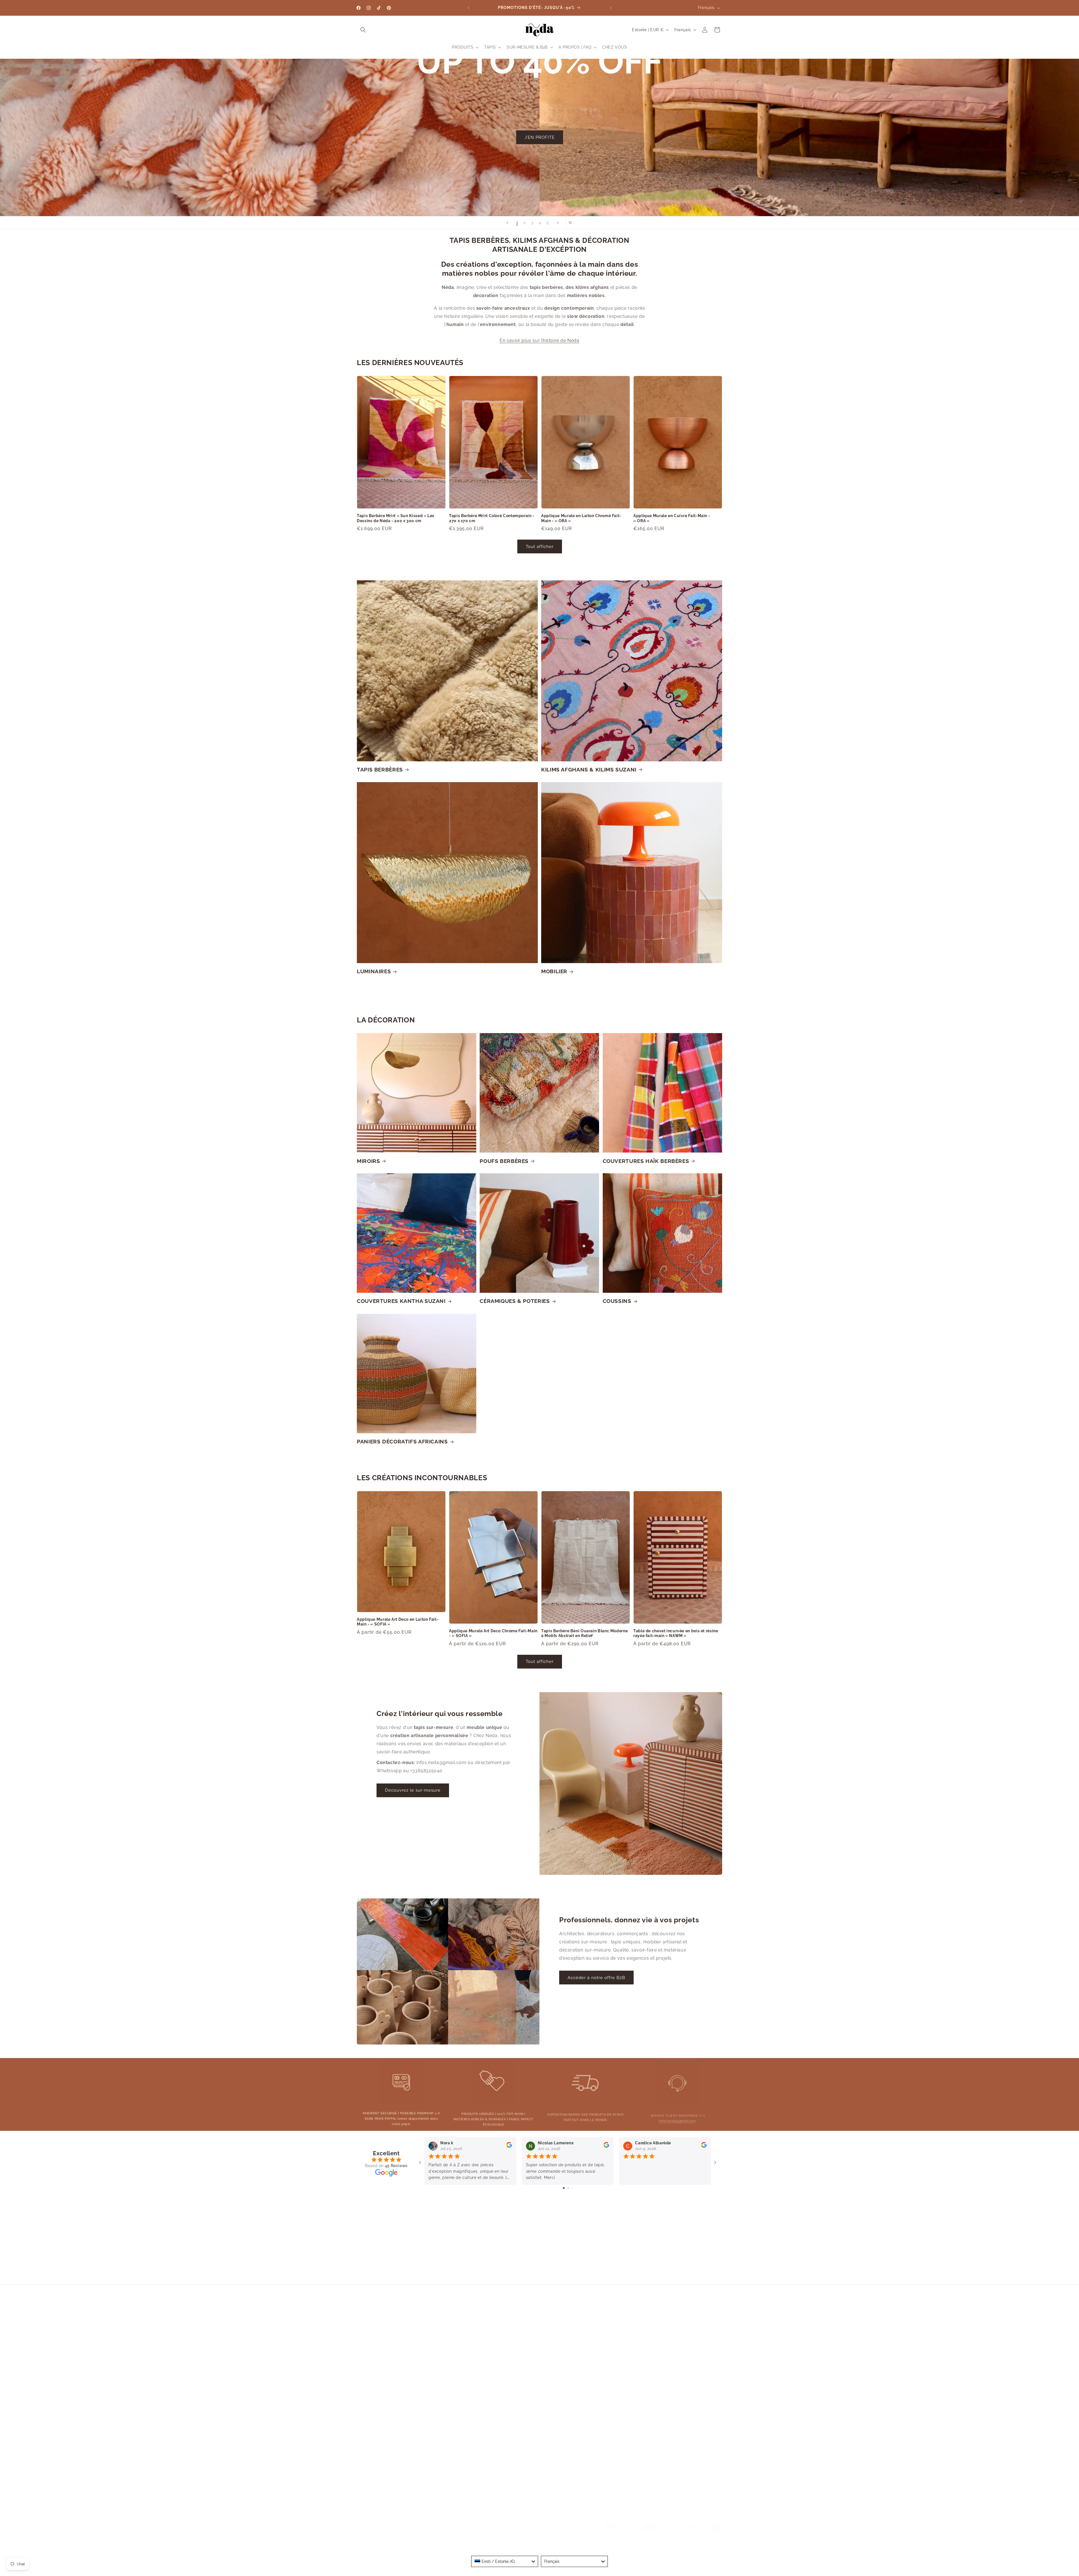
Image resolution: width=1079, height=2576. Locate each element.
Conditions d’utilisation (583, 2544)
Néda (380, 2544)
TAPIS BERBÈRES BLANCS (676, 2317)
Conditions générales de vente (698, 2544)
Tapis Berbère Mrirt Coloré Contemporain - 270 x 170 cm (492, 518)
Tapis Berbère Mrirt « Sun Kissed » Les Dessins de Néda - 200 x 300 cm (396, 518)
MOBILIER (554, 971)
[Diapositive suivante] (558, 223)
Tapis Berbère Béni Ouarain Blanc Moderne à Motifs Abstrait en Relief (584, 1633)
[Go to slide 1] (564, 2188)
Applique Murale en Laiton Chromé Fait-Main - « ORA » (581, 518)
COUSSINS (617, 1301)
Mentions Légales (583, 2326)
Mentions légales (709, 2549)
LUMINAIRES (374, 971)
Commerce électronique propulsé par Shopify (422, 2544)
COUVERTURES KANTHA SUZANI (401, 1301)
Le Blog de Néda (584, 2336)
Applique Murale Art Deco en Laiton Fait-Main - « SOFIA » (398, 1622)
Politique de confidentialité (538, 2544)
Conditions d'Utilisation (583, 2317)
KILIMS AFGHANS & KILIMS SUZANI (589, 769)
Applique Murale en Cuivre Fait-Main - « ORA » (672, 518)
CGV (584, 2306)
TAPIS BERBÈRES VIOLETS (675, 2405)
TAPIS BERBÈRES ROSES (676, 2346)
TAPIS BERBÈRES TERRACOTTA (676, 2386)
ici (421, 2388)
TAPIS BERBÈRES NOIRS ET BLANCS (676, 2415)
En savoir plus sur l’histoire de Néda (539, 340)
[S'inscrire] (584, 2263)
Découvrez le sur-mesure (413, 1790)
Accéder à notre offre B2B (596, 1978)
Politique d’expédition (624, 2544)
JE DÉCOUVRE (539, 145)
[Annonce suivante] (611, 8)
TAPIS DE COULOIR (678, 2455)
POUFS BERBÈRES (504, 1161)
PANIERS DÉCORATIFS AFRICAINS (402, 1441)
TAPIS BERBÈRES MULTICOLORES (675, 2425)
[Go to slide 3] (572, 2188)
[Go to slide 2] (568, 2188)
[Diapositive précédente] (507, 223)
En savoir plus (420, 2347)
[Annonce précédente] (468, 8)
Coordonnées (657, 2544)
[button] (363, 30)
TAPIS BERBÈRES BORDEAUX (676, 2366)
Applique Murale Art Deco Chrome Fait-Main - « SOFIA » (493, 1633)
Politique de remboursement (488, 2544)
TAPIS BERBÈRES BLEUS (676, 2336)
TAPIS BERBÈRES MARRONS (676, 2356)
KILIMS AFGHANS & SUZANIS (675, 2306)
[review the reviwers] (509, 2146)
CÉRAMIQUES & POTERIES (515, 1301)
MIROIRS (368, 1161)
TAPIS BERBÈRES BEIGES (676, 2326)
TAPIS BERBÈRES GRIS (675, 2445)
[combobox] (505, 2561)
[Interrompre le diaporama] (572, 223)
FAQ (586, 2346)
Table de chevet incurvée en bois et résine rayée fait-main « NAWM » (676, 1633)
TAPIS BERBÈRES (380, 769)
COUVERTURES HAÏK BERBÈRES (646, 1161)
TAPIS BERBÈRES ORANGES (676, 2435)
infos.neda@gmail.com (677, 2117)
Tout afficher (540, 546)
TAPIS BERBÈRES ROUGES (676, 2376)
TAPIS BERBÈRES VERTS (676, 2396)
